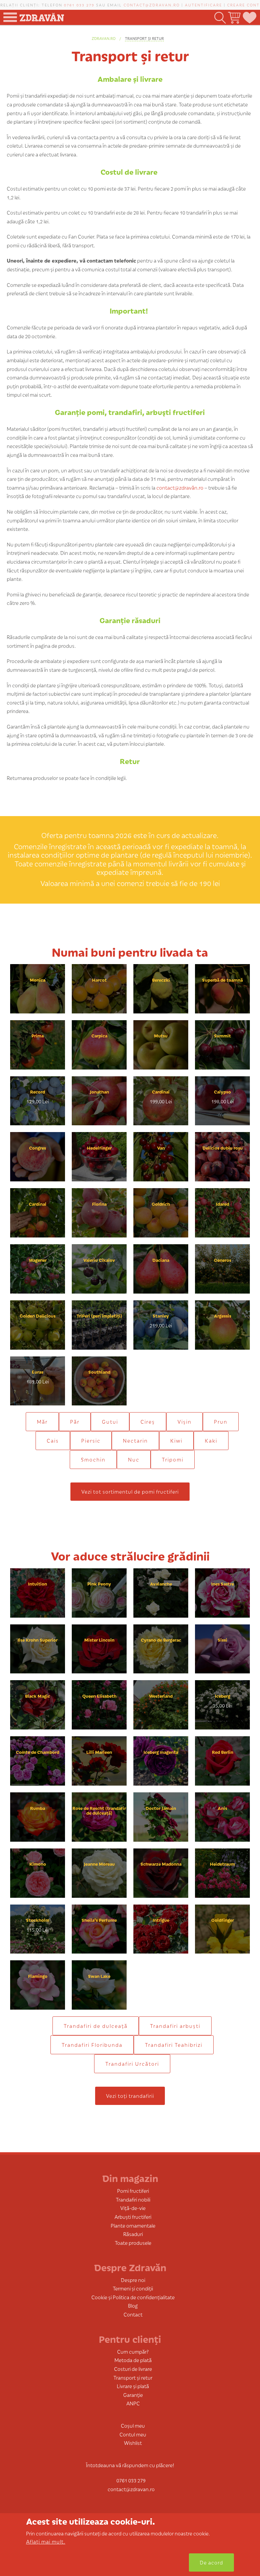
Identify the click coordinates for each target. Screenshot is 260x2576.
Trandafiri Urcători (132, 2064)
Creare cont (243, 5)
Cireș (148, 1421)
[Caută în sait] (220, 18)
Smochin (93, 1459)
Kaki (211, 1440)
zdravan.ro (104, 38)
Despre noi (133, 2280)
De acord (211, 2562)
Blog (133, 2305)
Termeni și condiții (133, 2288)
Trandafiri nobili (133, 2199)
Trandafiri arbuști (175, 2026)
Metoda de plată (133, 2360)
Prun (221, 1421)
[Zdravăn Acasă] (42, 15)
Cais (53, 1440)
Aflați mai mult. (46, 2541)
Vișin (185, 1421)
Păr (75, 1421)
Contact (133, 2314)
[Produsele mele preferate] (249, 18)
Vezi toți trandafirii (130, 2096)
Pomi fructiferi (133, 2191)
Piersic (91, 1440)
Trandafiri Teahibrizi (174, 2045)
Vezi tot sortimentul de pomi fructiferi (130, 1491)
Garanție (133, 2395)
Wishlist (133, 2443)
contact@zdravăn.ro (180, 487)
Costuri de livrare (133, 2369)
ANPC (133, 2403)
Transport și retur (144, 38)
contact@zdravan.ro (152, 5)
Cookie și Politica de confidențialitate (133, 2297)
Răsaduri (133, 2234)
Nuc (134, 1459)
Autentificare (203, 5)
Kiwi (176, 1440)
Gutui (110, 1421)
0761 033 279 (79, 5)
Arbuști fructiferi (133, 2217)
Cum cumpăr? (133, 2351)
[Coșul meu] (234, 18)
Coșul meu (133, 2425)
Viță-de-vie (133, 2208)
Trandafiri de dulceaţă (96, 2026)
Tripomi (173, 1459)
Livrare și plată (133, 2386)
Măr (42, 1421)
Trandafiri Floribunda (92, 2045)
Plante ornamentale (133, 2225)
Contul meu (133, 2434)
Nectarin (135, 1440)
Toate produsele (133, 2243)
